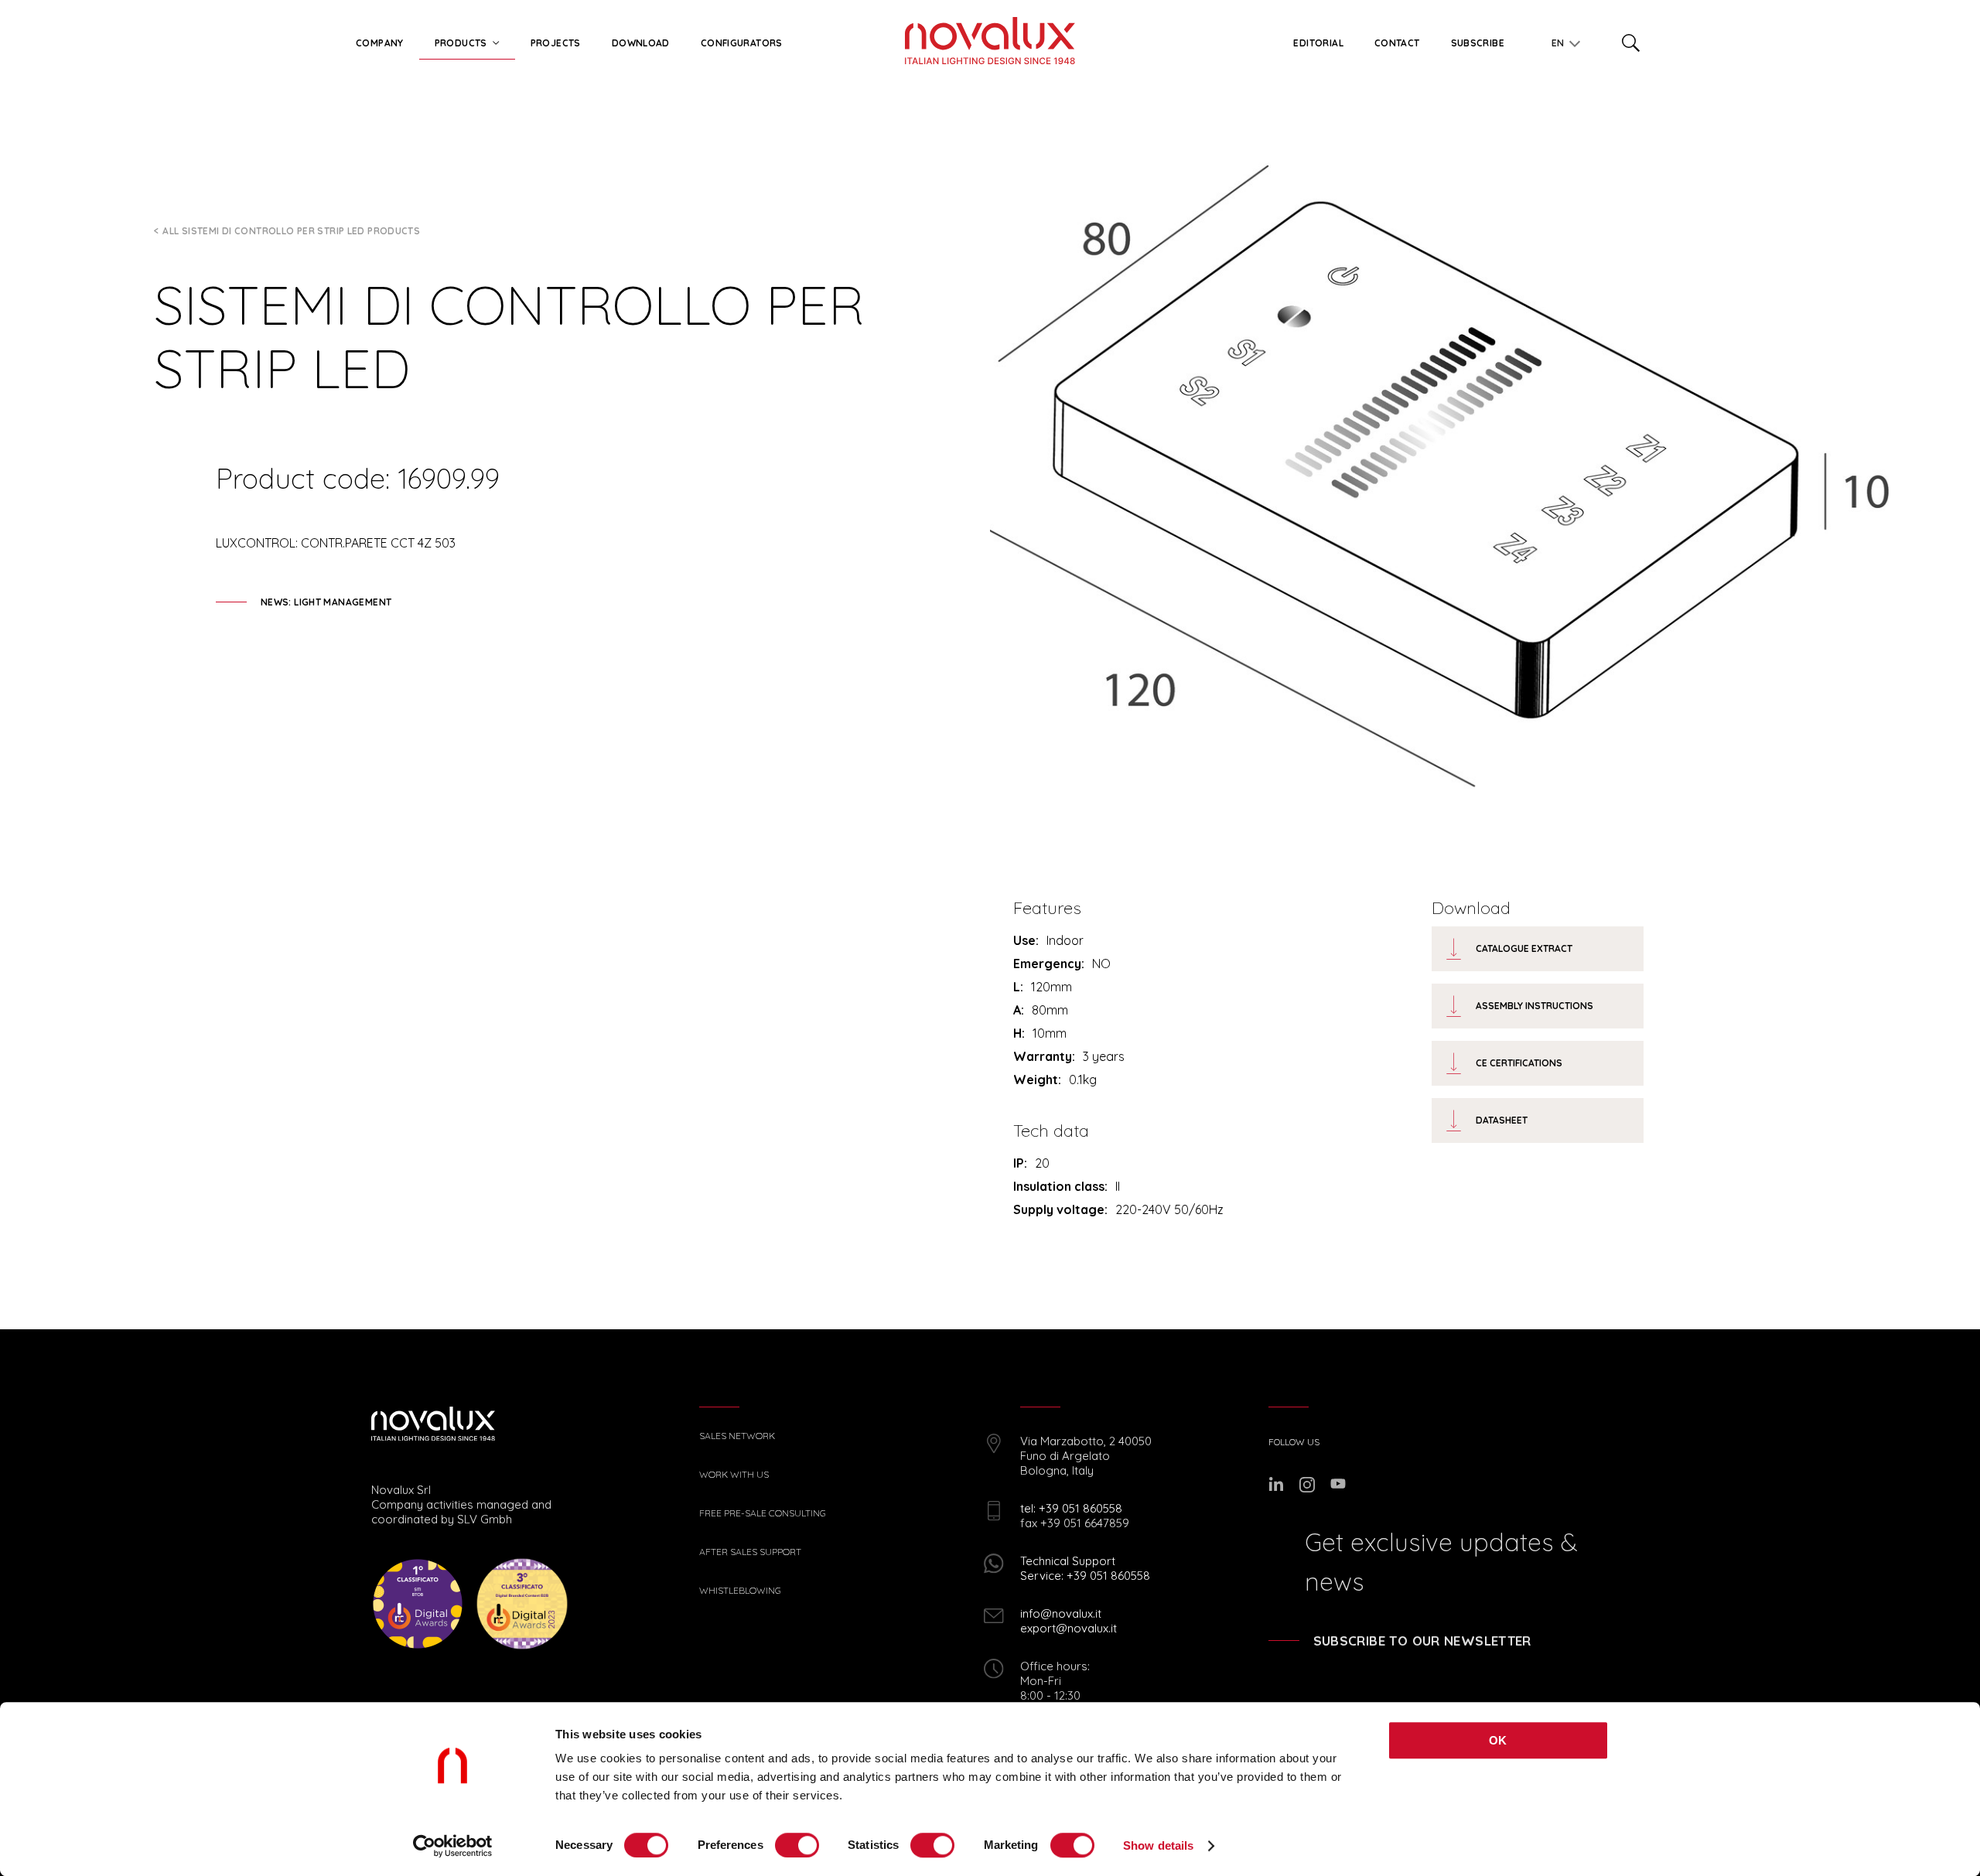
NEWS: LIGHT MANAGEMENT (326, 602)
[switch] (797, 1845)
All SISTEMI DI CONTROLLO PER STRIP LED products (291, 231)
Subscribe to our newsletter (1422, 1641)
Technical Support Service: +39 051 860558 (1085, 1568)
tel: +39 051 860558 (1071, 1508)
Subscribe (1478, 43)
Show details (1158, 1845)
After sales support (750, 1552)
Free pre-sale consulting (763, 1513)
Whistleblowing (740, 1591)
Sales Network (737, 1436)
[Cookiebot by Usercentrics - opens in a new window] (453, 1846)
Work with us (734, 1475)
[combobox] (1562, 40)
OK (1498, 1740)
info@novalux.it (1061, 1613)
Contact (1397, 43)
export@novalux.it (1069, 1628)
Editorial (1318, 43)
